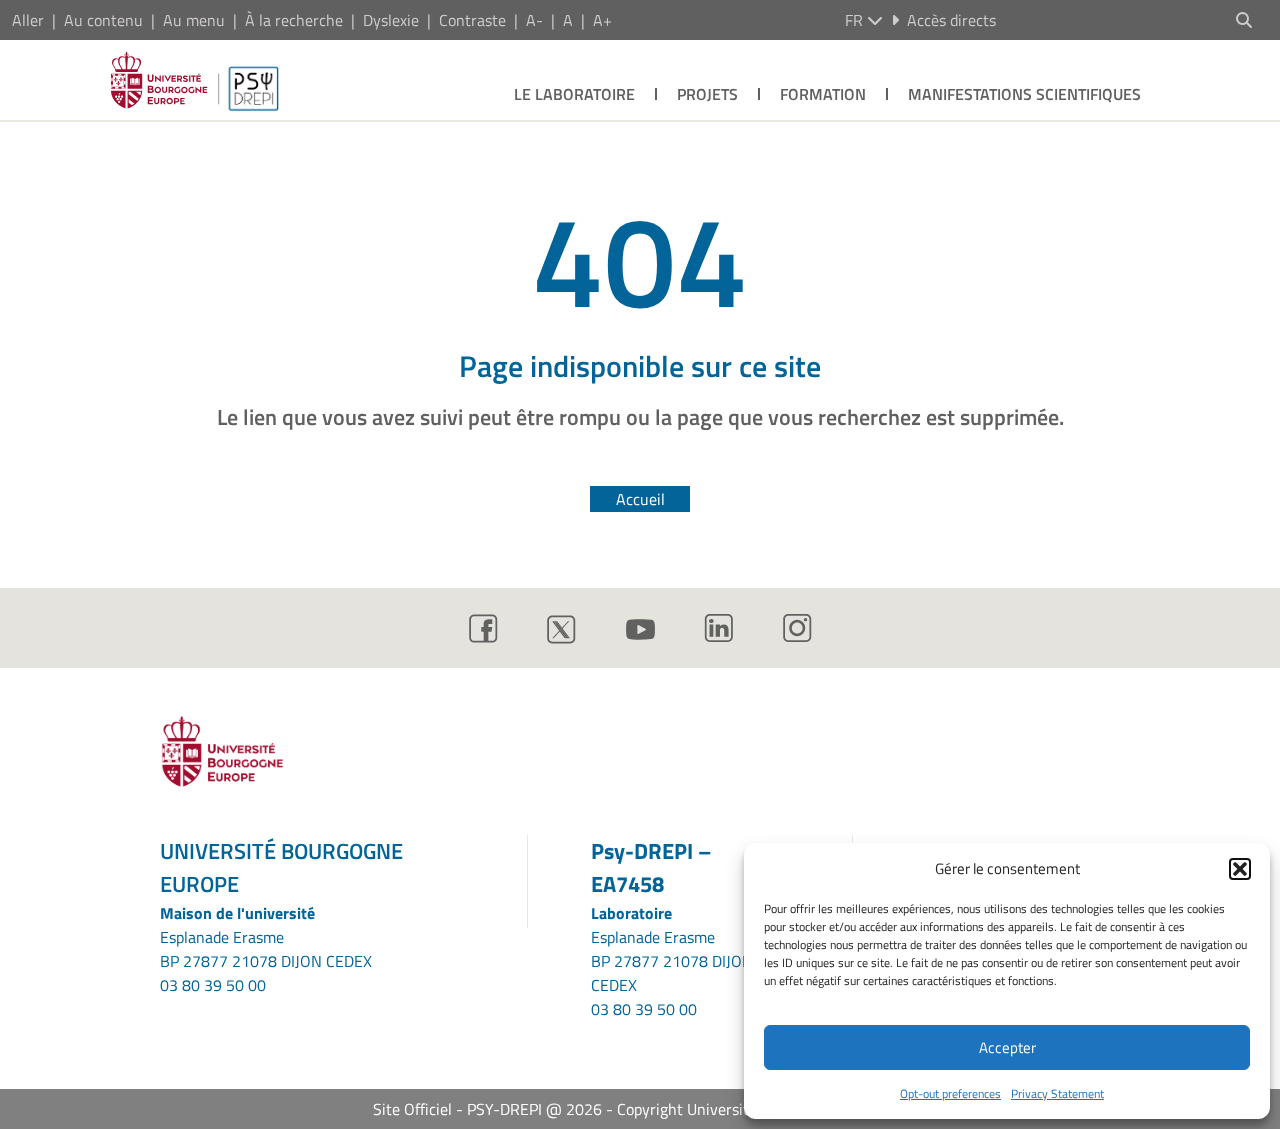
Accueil (640, 499)
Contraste (472, 20)
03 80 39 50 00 (213, 985)
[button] (1240, 869)
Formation (823, 94)
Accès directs (951, 20)
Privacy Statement (1057, 1093)
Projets (707, 94)
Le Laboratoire (574, 94)
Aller (28, 20)
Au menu (194, 20)
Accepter (1007, 1047)
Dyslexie (391, 20)
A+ (602, 20)
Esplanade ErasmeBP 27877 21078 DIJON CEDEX (266, 949)
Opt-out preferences (950, 1093)
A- (534, 20)
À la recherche (294, 20)
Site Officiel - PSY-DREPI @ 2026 (487, 1109)
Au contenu (103, 20)
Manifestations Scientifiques (1024, 94)
